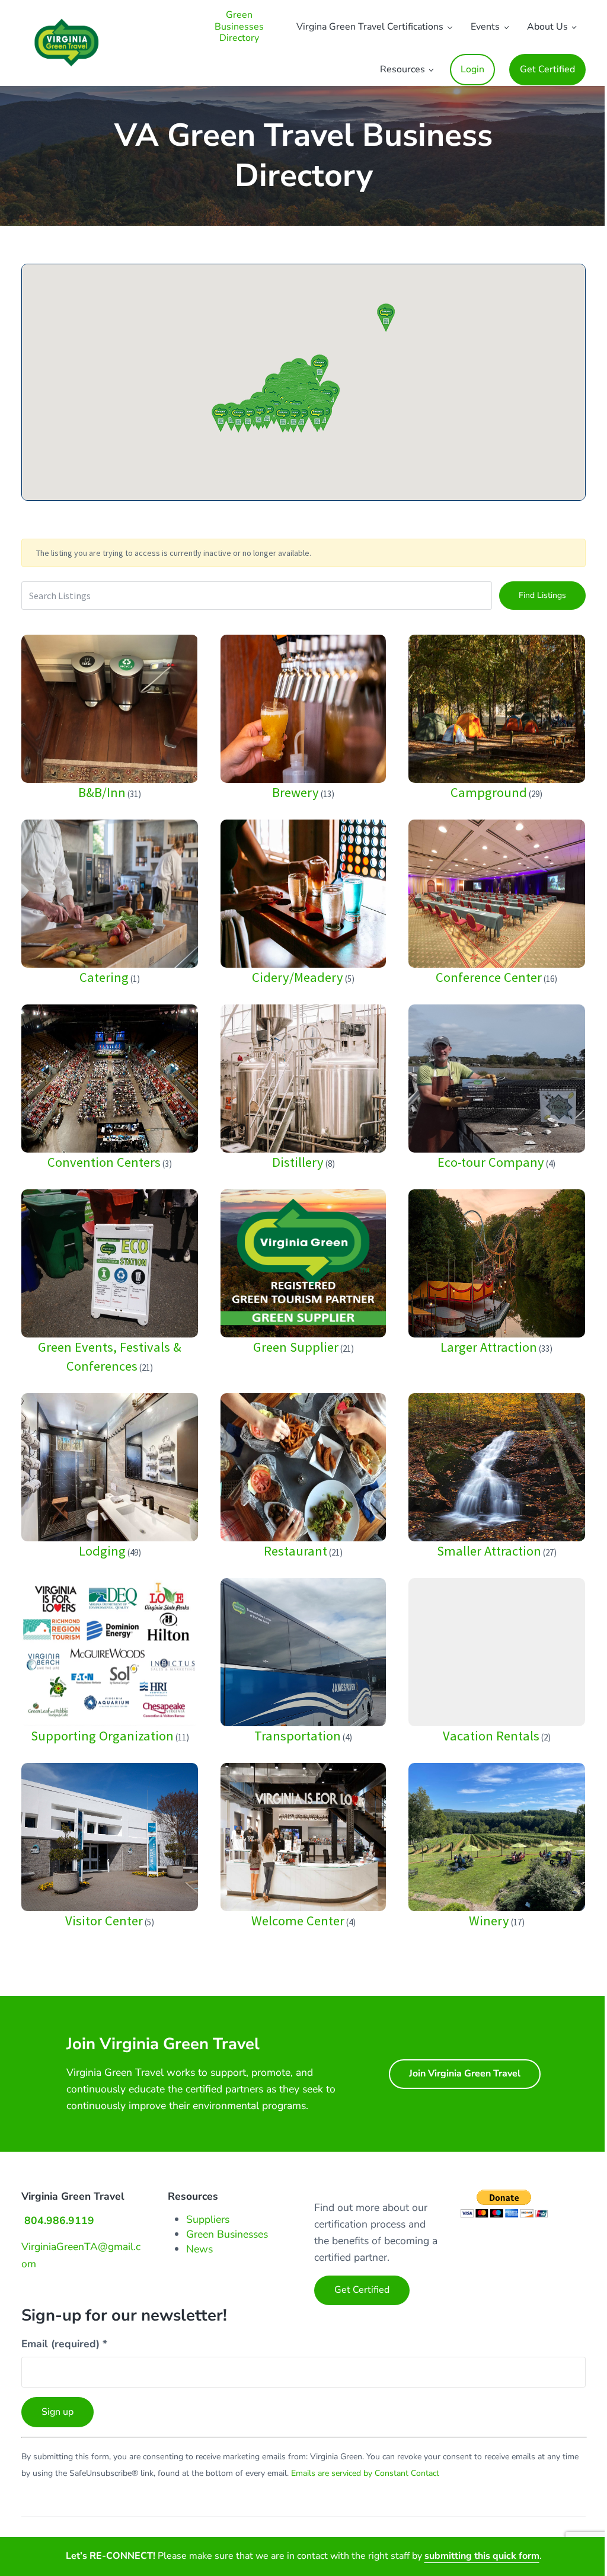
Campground (489, 792)
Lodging (102, 1551)
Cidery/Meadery (298, 977)
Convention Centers (104, 1162)
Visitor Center (104, 1921)
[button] (386, 318)
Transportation (298, 1736)
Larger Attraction (489, 1347)
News (199, 2249)
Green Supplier (296, 1347)
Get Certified (362, 2290)
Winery (489, 1921)
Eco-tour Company (491, 1162)
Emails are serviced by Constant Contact (365, 2473)
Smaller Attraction (489, 1551)
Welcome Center (298, 1921)
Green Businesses (227, 2234)
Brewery (295, 792)
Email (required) (64, 2344)
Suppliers (208, 2219)
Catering (104, 977)
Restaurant (295, 1551)
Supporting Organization (102, 1736)
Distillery (298, 1162)
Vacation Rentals (491, 1736)
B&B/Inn (102, 792)
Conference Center (489, 977)
